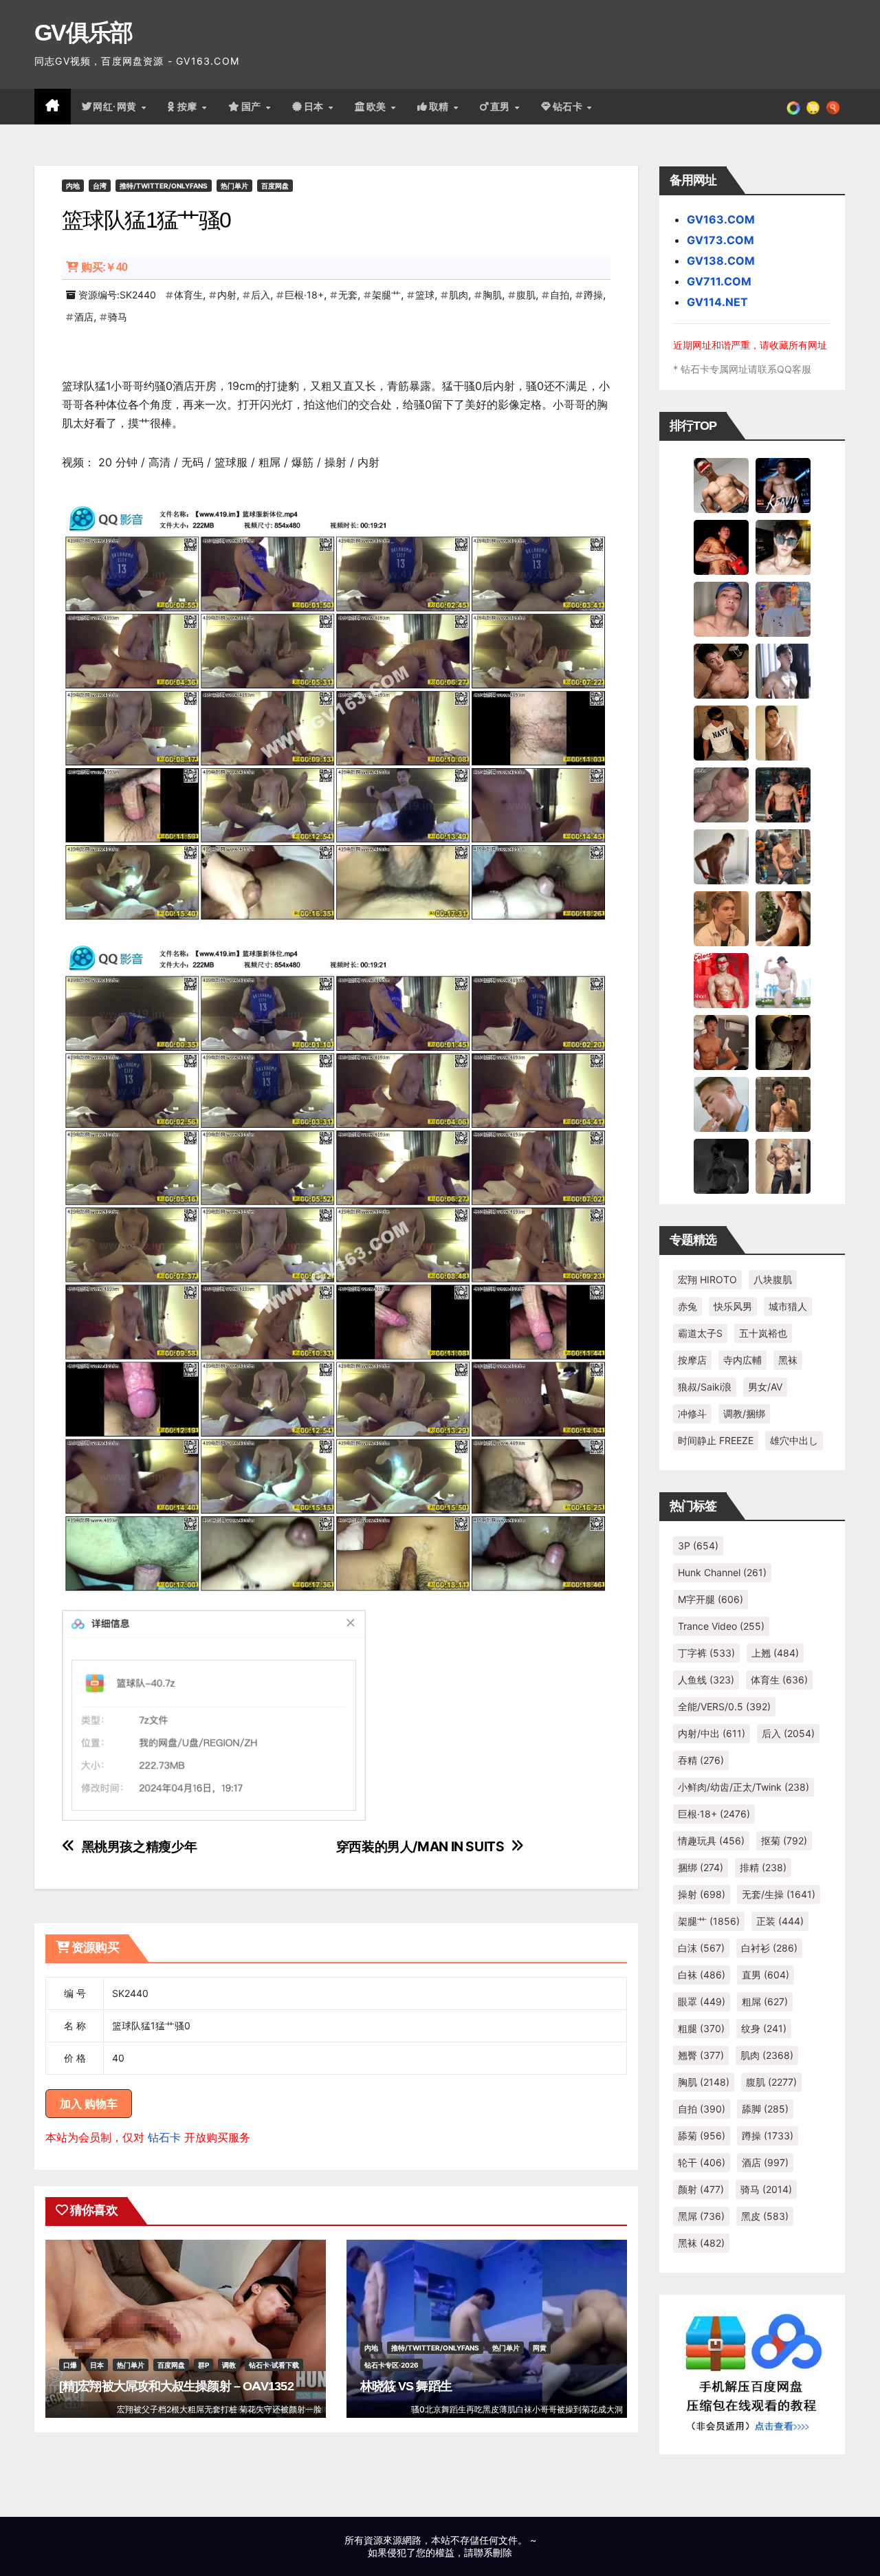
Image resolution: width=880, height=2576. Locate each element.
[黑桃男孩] (721, 609)
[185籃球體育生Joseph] (721, 1042)
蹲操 (593, 295)
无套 (348, 295)
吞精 (701, 1760)
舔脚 (765, 2109)
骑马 (118, 317)
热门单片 (234, 186)
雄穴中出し (794, 1440)
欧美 (378, 107)
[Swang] (721, 547)
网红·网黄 (116, 107)
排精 (763, 1867)
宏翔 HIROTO (707, 1279)
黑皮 (765, 2216)
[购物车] (813, 107)
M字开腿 (711, 1599)
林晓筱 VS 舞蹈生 (406, 2386)
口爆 (70, 2365)
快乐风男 (733, 1306)
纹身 (764, 2028)
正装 (780, 1921)
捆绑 (701, 1867)
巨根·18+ (304, 295)
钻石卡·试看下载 (274, 2365)
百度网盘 (275, 186)
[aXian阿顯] (783, 1104)
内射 (227, 295)
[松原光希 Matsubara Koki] (721, 670)
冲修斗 (692, 1413)
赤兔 (687, 1306)
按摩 (189, 107)
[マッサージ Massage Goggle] (783, 1042)
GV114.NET (717, 302)
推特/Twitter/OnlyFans (164, 186)
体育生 (188, 295)
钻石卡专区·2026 (392, 2365)
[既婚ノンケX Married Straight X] (721, 794)
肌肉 (459, 295)
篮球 (425, 295)
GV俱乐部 (84, 32)
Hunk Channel (722, 1572)
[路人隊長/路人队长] (783, 1166)
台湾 (100, 186)
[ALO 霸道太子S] (721, 856)
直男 (502, 107)
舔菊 (702, 2136)
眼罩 (702, 2001)
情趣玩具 (711, 1841)
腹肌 (526, 295)
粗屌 (765, 2001)
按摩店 (692, 1360)
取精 (441, 107)
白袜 (702, 1975)
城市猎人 (788, 1306)
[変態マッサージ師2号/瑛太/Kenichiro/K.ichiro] (783, 732)
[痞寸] (783, 794)
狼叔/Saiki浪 (705, 1387)
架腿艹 (386, 295)
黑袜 (788, 1360)
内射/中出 (712, 1733)
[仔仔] (721, 1166)
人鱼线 (706, 1680)
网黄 (540, 2348)
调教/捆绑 (744, 1413)
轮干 (702, 2162)
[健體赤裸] (783, 980)
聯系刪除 (493, 2552)
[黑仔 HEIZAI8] (783, 856)
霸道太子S (700, 1333)
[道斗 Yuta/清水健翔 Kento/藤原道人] (721, 918)
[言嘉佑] (783, 670)
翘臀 (701, 2055)
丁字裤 (706, 1653)
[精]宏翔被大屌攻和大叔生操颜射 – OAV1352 (176, 2386)
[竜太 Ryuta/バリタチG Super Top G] (721, 732)
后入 (261, 295)
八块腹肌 (773, 1279)
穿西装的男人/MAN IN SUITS (420, 1847)
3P (698, 1546)
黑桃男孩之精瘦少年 (140, 1847)
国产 (253, 107)
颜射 (701, 2189)
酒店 (84, 317)
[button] (833, 107)
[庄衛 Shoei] (721, 980)
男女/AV (765, 1387)
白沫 (701, 1948)
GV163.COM (721, 219)
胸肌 (492, 295)
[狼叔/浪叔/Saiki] (783, 547)
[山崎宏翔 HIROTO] (721, 485)
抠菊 (784, 1841)
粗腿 (701, 2028)
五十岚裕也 (763, 1333)
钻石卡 (164, 2137)
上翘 (775, 1653)
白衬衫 (769, 1948)
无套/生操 (779, 1894)
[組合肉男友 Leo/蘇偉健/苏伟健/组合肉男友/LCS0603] (783, 609)
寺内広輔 (742, 1360)
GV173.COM (720, 240)
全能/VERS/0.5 (724, 1706)
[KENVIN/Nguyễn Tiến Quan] (783, 485)
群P (203, 2365)
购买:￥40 (104, 267)
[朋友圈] (793, 107)
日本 (316, 107)
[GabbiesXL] (721, 1104)
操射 (702, 1894)
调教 (229, 2365)
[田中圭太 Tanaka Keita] (783, 918)
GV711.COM (719, 281)
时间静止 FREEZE (716, 1440)
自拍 (560, 295)
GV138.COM (721, 261)
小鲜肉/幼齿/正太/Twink (744, 1787)
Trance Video (721, 1626)
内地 (73, 186)
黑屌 (701, 2216)
